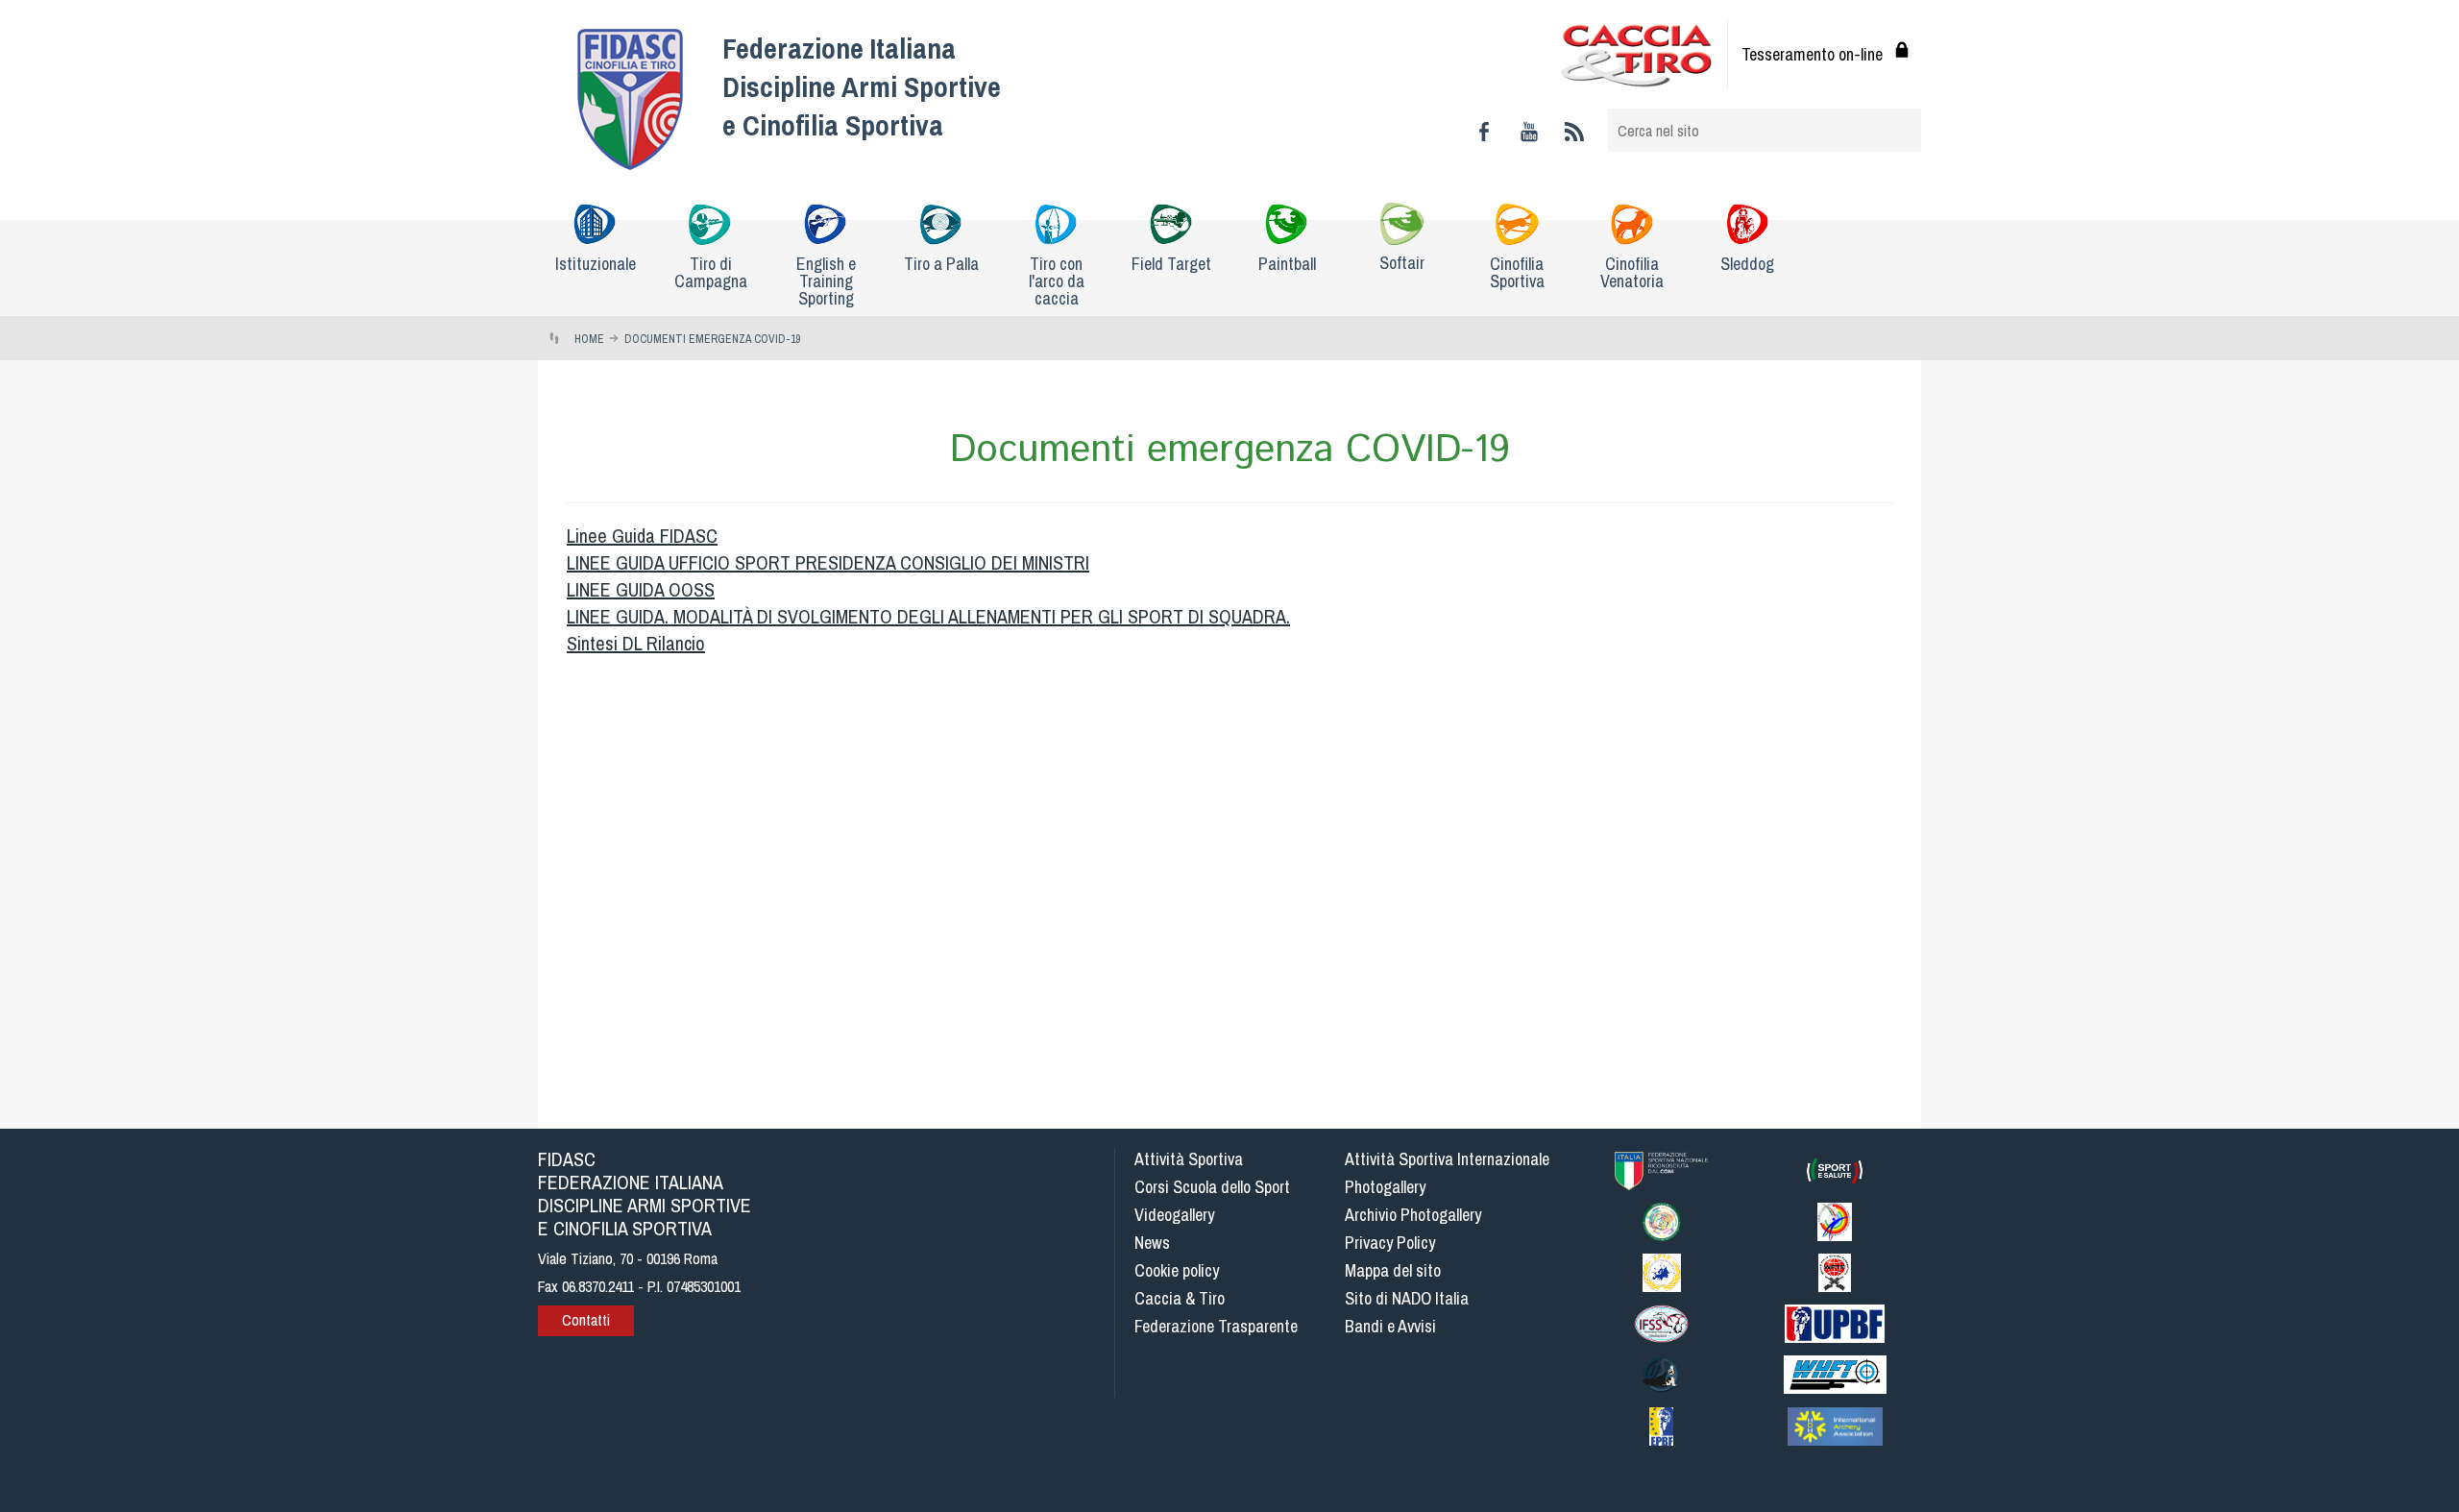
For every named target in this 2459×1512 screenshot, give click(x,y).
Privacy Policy (1390, 1243)
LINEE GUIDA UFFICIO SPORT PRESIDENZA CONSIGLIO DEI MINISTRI (828, 562)
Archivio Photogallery (1413, 1215)
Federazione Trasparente (1216, 1326)
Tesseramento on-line (1812, 54)
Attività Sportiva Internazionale (1447, 1159)
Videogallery (1174, 1215)
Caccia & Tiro (1180, 1298)
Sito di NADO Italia (1407, 1298)
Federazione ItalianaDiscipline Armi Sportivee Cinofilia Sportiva (862, 86)
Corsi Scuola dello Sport (1212, 1187)
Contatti (586, 1320)
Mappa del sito (1393, 1270)
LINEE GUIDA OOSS (641, 589)
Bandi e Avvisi (1390, 1326)
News (1152, 1243)
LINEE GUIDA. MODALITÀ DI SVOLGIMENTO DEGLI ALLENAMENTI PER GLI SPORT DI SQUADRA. (928, 616)
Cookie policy (1177, 1270)
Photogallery (1385, 1187)
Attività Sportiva (1189, 1159)
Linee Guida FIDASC (642, 536)
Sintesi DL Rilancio (636, 643)
